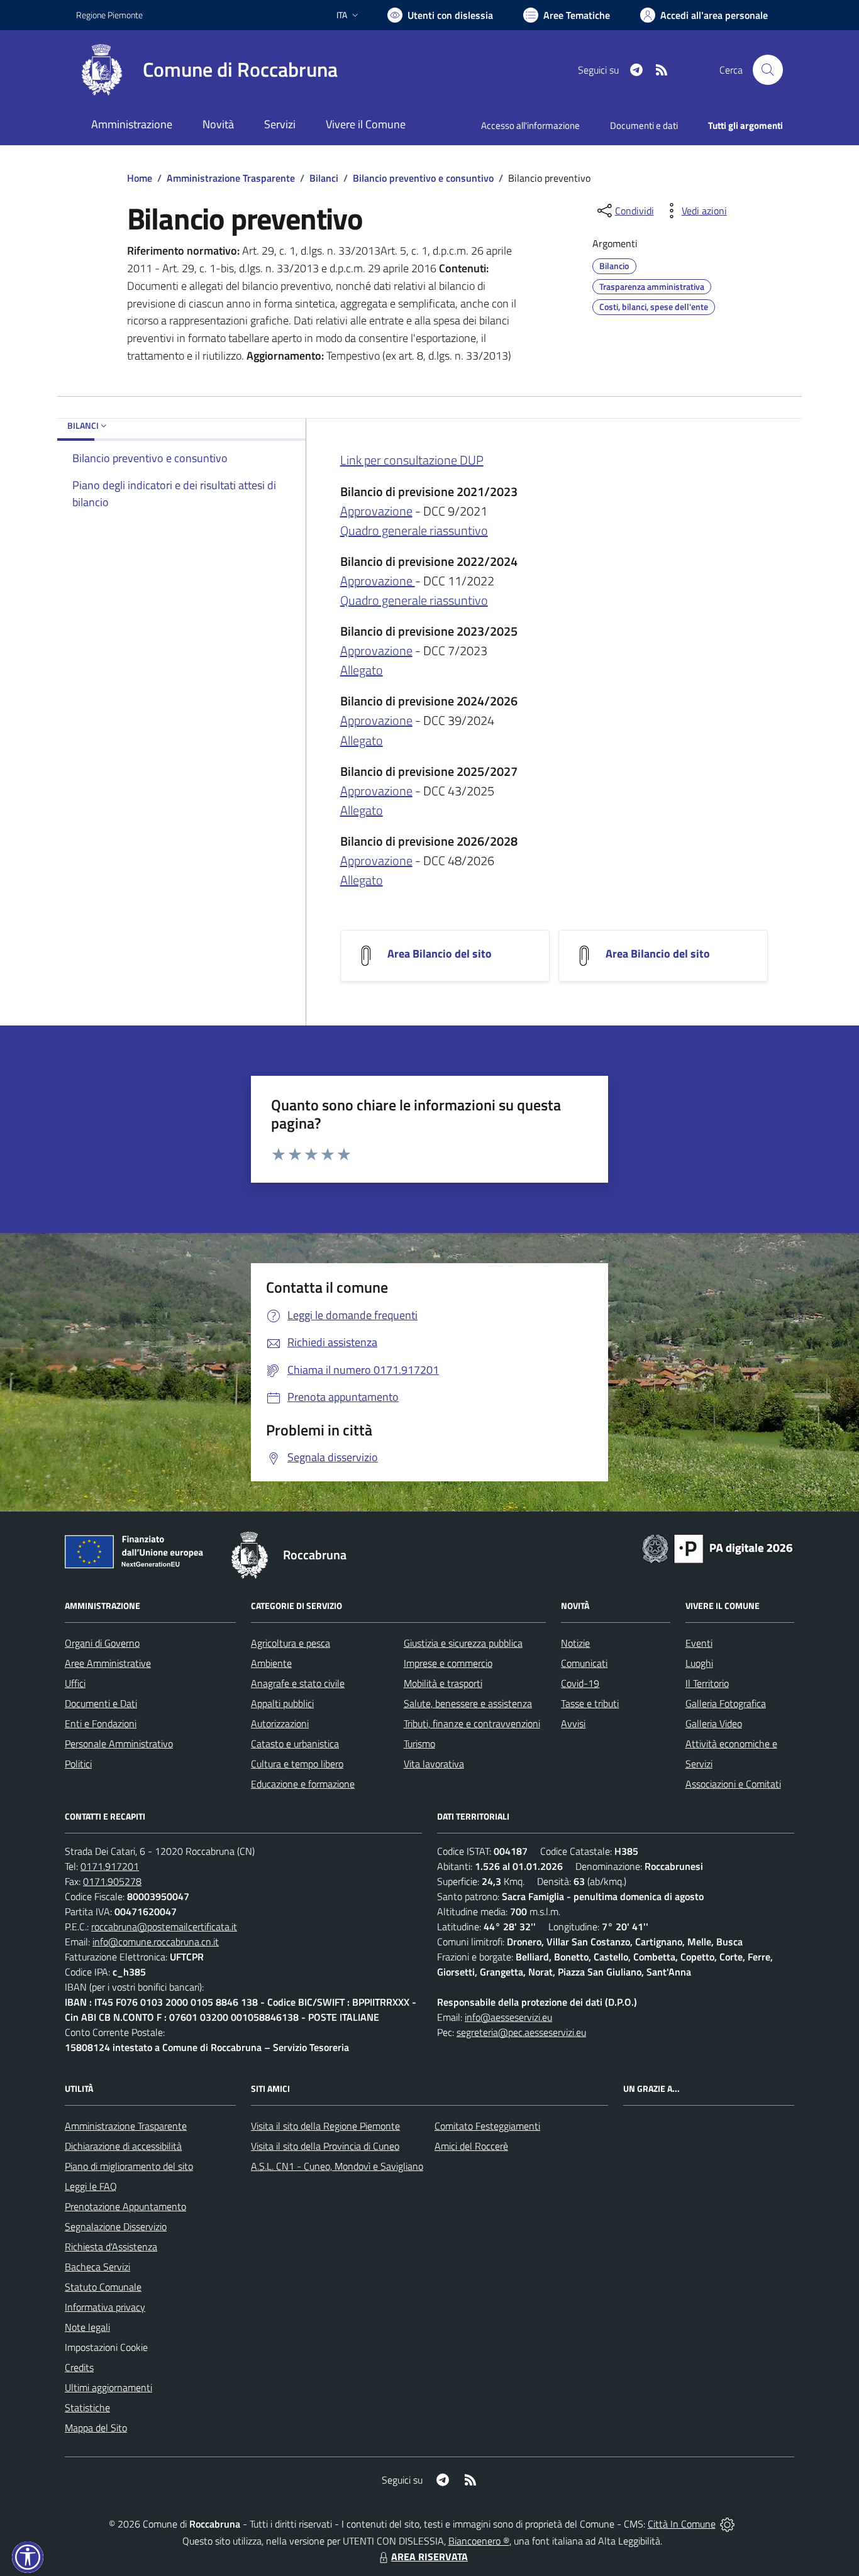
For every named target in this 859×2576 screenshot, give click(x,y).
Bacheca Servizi (97, 2267)
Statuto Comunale (103, 2287)
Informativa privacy (105, 2307)
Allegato (362, 670)
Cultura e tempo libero (297, 1764)
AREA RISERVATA (429, 2557)
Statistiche (87, 2407)
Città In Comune (682, 2524)
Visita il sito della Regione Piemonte (325, 2126)
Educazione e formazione (303, 1784)
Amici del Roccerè (471, 2146)
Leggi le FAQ (91, 2186)
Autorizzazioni (280, 1723)
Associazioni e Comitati (733, 1784)
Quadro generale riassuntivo (414, 530)
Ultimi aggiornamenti (108, 2387)
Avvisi (573, 1723)
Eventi (699, 1643)
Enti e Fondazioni (101, 1723)
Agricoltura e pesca (291, 1643)
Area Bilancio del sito (440, 954)
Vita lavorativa (434, 1764)
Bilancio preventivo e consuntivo (423, 178)
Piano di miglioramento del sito (129, 2166)
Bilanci (324, 178)
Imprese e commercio (448, 1663)
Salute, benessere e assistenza (468, 1703)
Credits (79, 2367)
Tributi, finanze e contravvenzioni (472, 1723)
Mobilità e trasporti (443, 1683)
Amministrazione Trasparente (231, 178)
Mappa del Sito (96, 2428)
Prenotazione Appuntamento (125, 2206)
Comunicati (584, 1663)
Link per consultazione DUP (412, 460)
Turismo (419, 1744)
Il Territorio (707, 1683)
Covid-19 (580, 1683)
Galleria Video (714, 1723)
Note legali (87, 2327)
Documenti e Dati (101, 1703)
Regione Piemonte (109, 15)
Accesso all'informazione (530, 125)
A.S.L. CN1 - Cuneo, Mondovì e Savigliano (337, 2166)
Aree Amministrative (108, 1663)
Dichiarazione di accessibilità (123, 2146)
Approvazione (376, 511)
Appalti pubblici (282, 1703)
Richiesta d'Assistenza (111, 2247)
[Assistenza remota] (727, 2524)
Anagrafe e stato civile (298, 1683)
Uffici (75, 1683)
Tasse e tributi (590, 1703)
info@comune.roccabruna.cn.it (156, 1942)
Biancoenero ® (479, 2541)
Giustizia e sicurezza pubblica (463, 1643)
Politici (78, 1764)
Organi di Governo (102, 1643)
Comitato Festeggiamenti (487, 2126)
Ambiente (271, 1663)
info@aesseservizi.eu (508, 2017)
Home (140, 178)
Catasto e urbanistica (295, 1744)
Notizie (575, 1643)
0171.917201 (110, 1866)
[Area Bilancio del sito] (366, 955)
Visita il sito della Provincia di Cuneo (325, 2146)
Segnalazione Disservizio (116, 2226)
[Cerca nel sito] (768, 70)
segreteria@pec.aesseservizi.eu (521, 2032)
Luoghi (699, 1663)
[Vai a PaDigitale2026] (718, 1547)
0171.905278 (112, 1881)
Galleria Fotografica (726, 1703)
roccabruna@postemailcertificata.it (164, 1926)
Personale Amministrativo (119, 1744)
